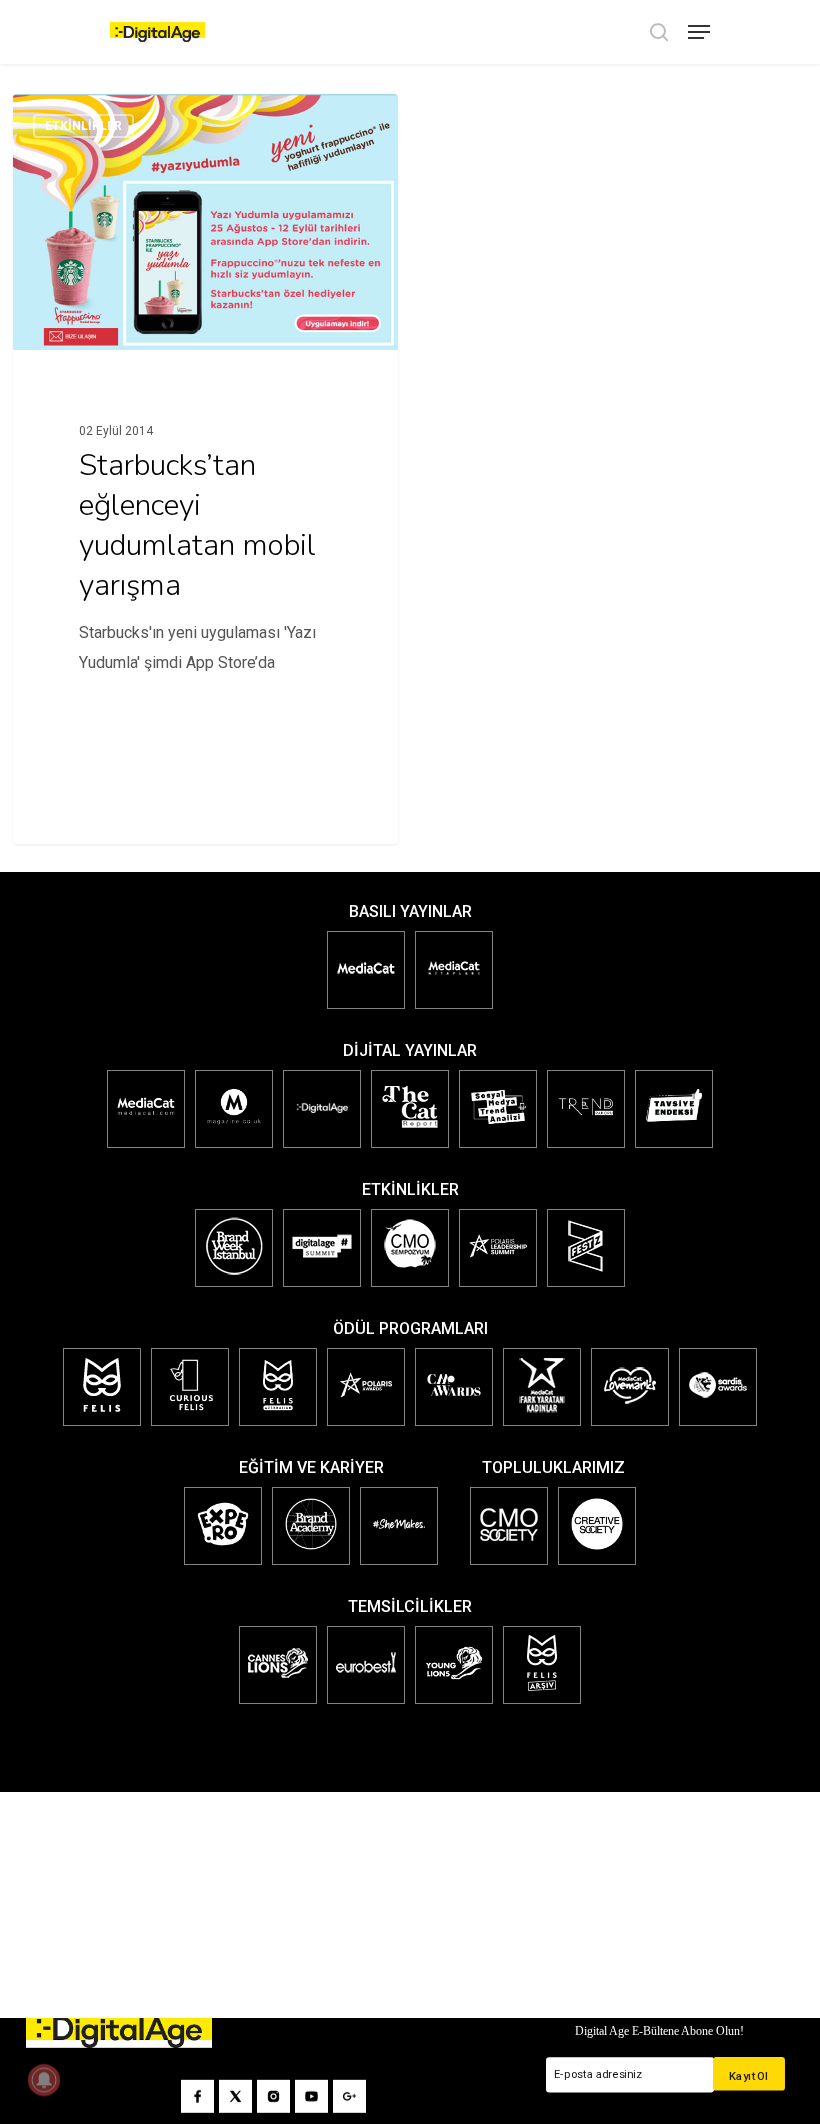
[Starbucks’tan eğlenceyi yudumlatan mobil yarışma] (205, 418)
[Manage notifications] (44, 2080)
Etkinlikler (83, 126)
